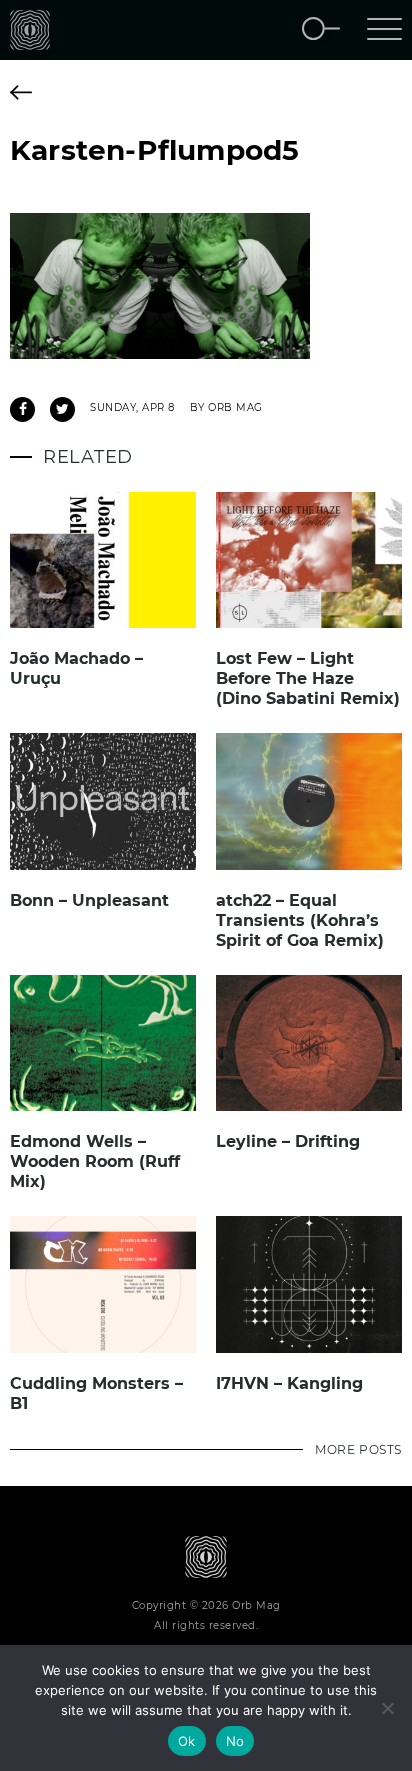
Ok (187, 1741)
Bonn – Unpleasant (89, 900)
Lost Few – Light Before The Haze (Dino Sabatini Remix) (308, 678)
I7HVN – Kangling (289, 1383)
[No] (387, 1708)
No (235, 1741)
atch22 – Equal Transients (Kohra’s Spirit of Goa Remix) (300, 920)
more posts (358, 1449)
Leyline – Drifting (288, 1141)
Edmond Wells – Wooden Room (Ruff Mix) (95, 1161)
